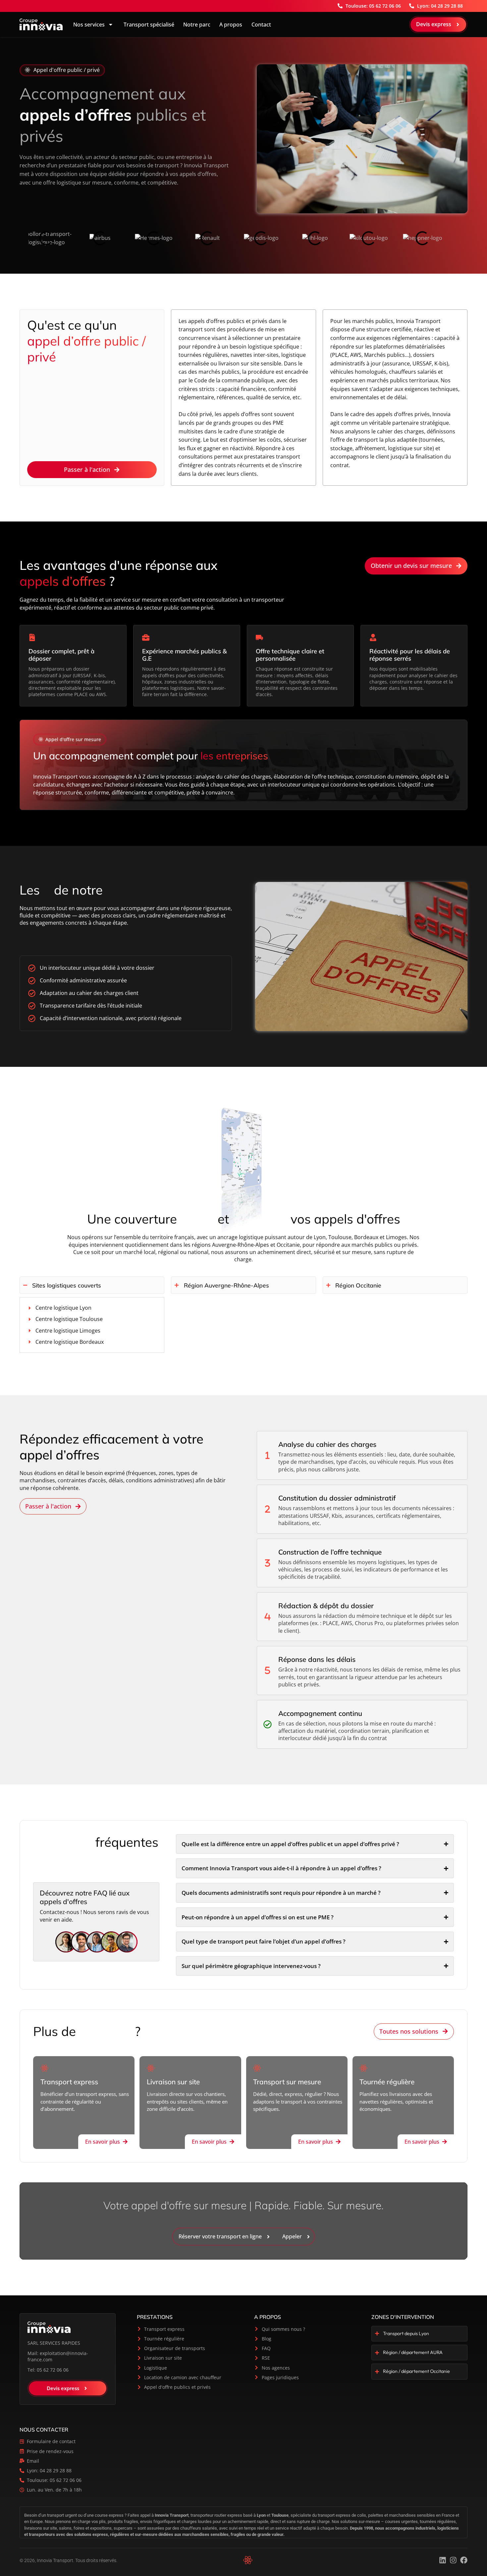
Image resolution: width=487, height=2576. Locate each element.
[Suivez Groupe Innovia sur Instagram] (453, 2560)
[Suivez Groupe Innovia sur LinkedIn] (443, 2560)
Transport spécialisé (148, 25)
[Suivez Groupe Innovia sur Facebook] (464, 2560)
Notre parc (197, 25)
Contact (261, 25)
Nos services (89, 25)
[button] (62, 70)
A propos (231, 25)
